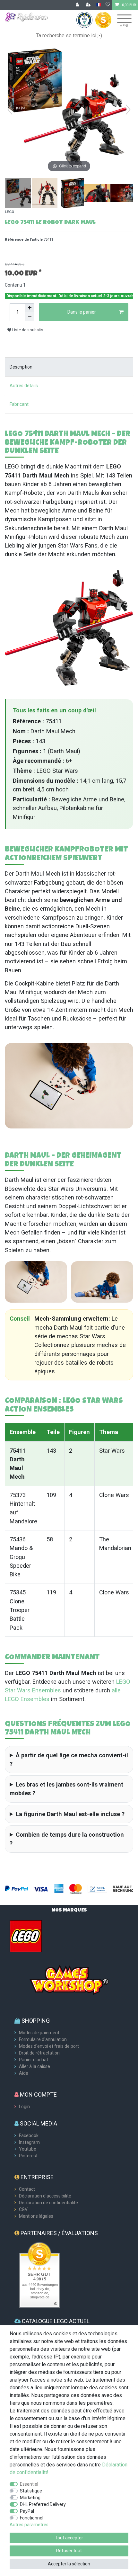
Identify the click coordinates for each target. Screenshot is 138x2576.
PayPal (27, 2511)
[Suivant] (128, 110)
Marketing (30, 2498)
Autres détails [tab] (24, 386)
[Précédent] (10, 110)
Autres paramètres (29, 2525)
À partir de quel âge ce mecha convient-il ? (69, 1760)
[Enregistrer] (89, 5)
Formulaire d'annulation (43, 2039)
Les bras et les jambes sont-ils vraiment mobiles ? (66, 1789)
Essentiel (29, 2484)
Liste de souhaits (27, 330)
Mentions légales (36, 2216)
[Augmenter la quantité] (30, 308)
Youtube (28, 2149)
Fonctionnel (32, 2518)
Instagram (29, 2142)
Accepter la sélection (69, 2564)
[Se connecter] (78, 5)
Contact (27, 2189)
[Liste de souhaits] (108, 5)
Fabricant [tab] (19, 404)
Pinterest (28, 2156)
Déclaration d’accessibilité (45, 2196)
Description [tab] (21, 367)
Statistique (31, 2491)
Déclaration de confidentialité (48, 2203)
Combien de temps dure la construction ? (67, 1839)
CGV (23, 2209)
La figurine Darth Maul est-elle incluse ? (70, 1814)
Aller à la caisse (34, 2066)
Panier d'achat (34, 2060)
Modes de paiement (39, 2033)
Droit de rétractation (39, 2053)
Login (24, 2107)
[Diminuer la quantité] (30, 317)
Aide (24, 2073)
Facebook (29, 2135)
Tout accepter (69, 2538)
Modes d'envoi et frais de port (49, 2046)
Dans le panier (82, 312)
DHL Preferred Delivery (43, 2504)
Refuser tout (69, 2551)
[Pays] (99, 5)
